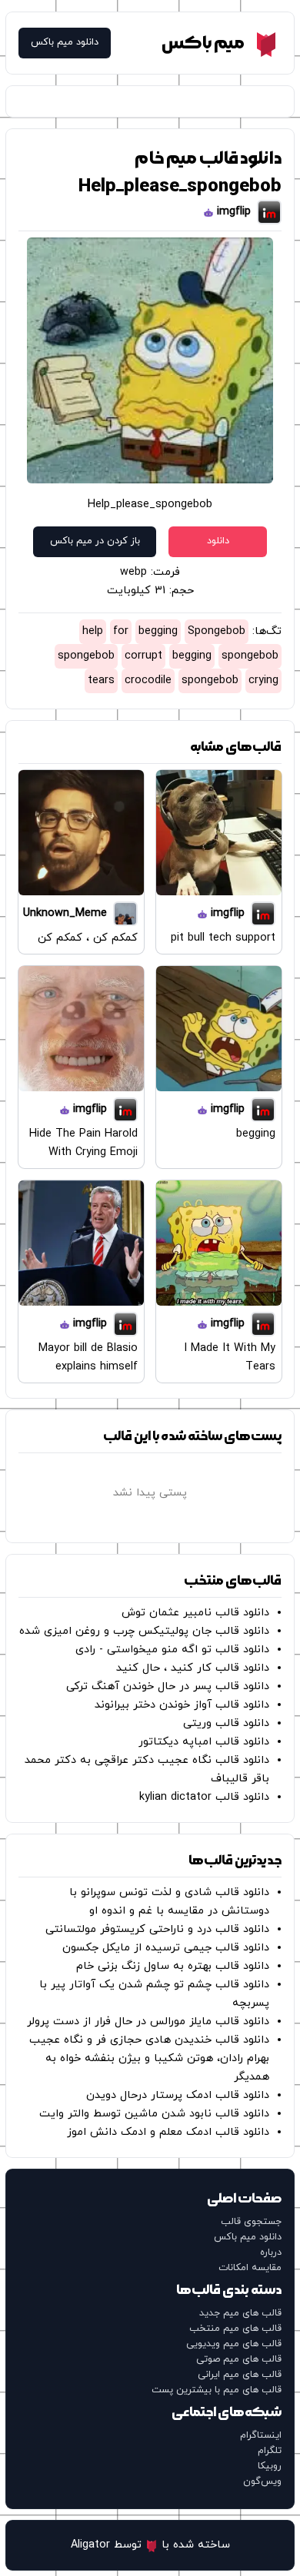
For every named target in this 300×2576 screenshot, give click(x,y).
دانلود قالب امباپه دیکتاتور (204, 1742)
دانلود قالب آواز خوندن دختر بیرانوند (182, 1705)
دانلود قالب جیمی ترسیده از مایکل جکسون (166, 1948)
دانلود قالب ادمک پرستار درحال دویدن (178, 2095)
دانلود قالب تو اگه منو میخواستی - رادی (172, 1650)
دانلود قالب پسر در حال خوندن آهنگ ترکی (168, 1686)
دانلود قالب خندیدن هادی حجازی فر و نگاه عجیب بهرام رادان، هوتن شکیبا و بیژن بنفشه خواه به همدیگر (149, 2058)
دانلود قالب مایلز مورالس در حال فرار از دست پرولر (148, 2022)
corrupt (143, 656)
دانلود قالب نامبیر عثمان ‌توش (195, 1613)
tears (101, 681)
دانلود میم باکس (65, 43)
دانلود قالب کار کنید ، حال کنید (193, 1668)
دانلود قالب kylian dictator (204, 1797)
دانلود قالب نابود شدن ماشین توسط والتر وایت (154, 2114)
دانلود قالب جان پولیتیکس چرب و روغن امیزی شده (144, 1631)
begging (158, 631)
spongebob (250, 656)
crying (263, 681)
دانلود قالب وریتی (226, 1723)
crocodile (148, 681)
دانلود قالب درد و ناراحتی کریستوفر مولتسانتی (157, 1929)
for (121, 631)
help (93, 631)
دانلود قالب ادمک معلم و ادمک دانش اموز (168, 2132)
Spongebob (217, 631)
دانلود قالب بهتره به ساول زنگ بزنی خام (173, 1966)
